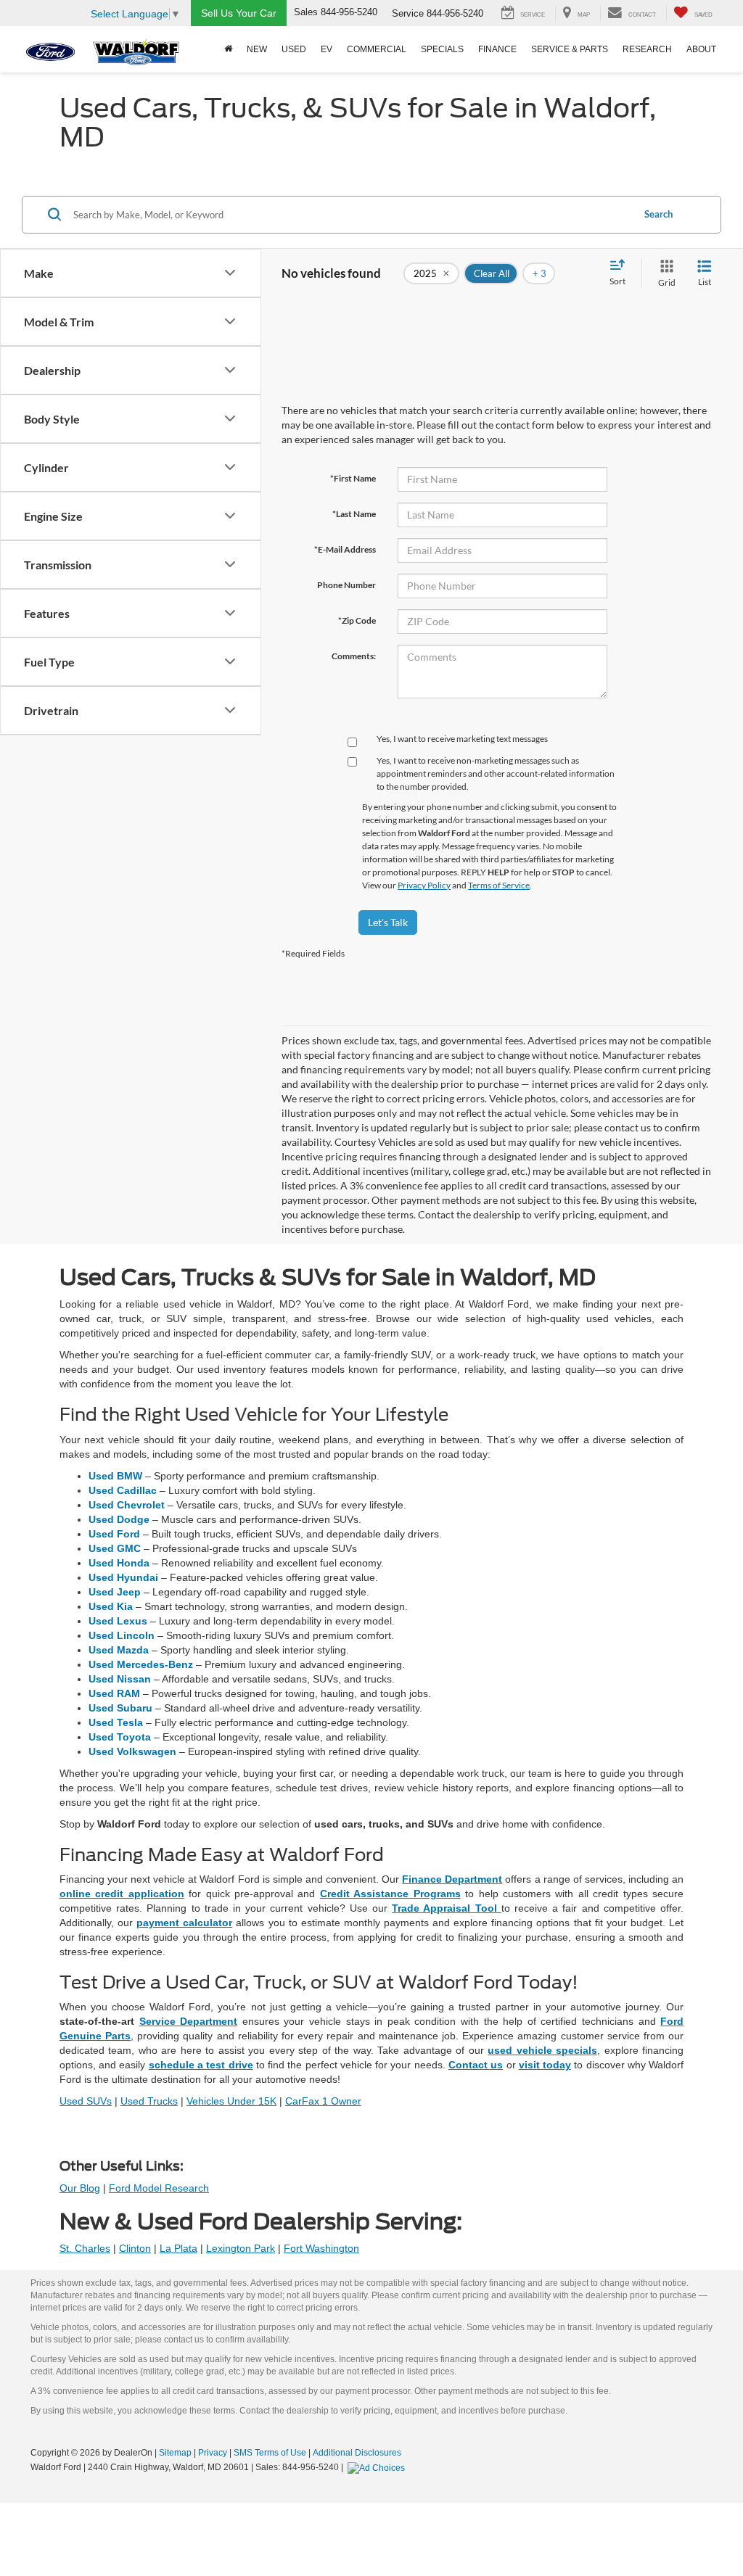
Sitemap (175, 2453)
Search (658, 214)
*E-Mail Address (345, 549)
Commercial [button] (377, 49)
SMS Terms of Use (270, 2453)
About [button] (701, 49)
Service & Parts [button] (570, 49)
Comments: (354, 656)
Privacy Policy (424, 885)
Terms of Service (499, 885)
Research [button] (647, 49)
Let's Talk (388, 922)
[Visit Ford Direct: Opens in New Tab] (378, 2467)
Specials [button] (442, 49)
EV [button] (327, 49)
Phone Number (346, 585)
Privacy (213, 2453)
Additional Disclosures (357, 2453)
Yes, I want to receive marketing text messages (462, 739)
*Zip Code (357, 620)
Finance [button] (497, 49)
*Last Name (354, 514)
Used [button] (294, 49)
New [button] (257, 49)
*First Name (353, 478)
